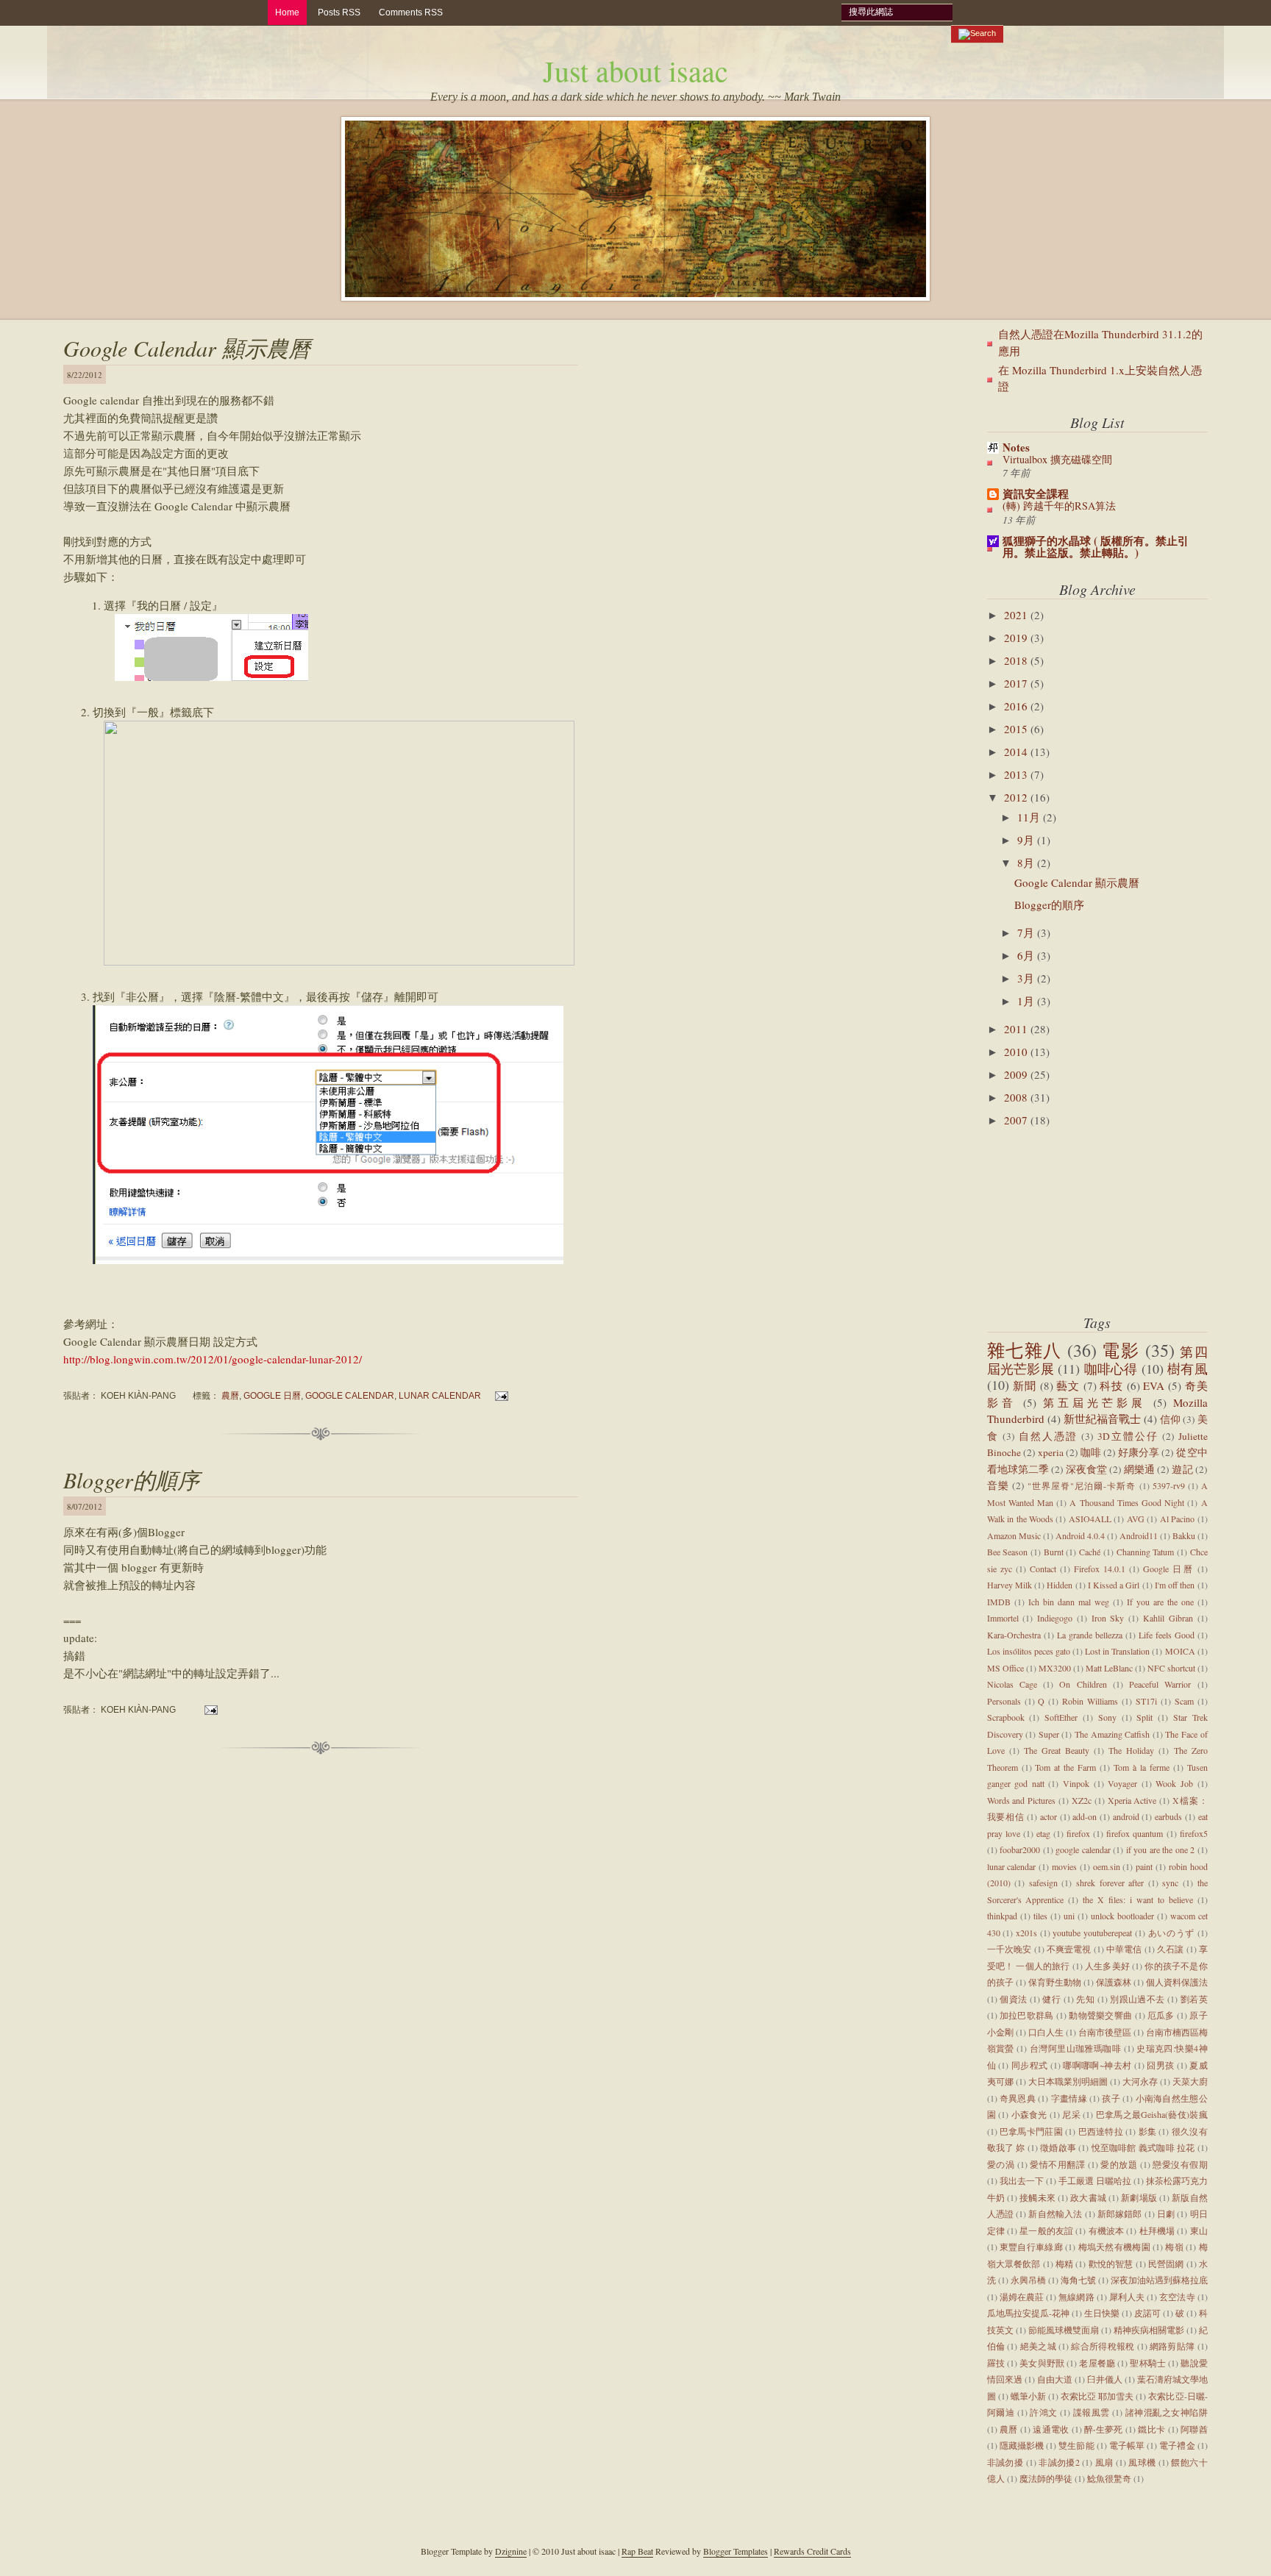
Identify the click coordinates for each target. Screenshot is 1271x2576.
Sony (1107, 1717)
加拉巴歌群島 (1027, 2015)
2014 (1017, 752)
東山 (1199, 2230)
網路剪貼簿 (1172, 2346)
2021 (1017, 615)
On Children (1083, 1684)
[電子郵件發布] (501, 1395)
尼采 (1071, 2114)
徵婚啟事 (1058, 2147)
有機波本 (1107, 2230)
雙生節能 (1076, 2445)
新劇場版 (1139, 2197)
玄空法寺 (1177, 2297)
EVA (1154, 1385)
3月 (1027, 978)
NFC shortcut (1171, 1668)
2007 (1017, 1120)
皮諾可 (1147, 2313)
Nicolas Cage (1012, 1684)
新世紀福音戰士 (1102, 1419)
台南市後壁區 (1105, 2032)
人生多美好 (1107, 1966)
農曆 (230, 1395)
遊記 (1182, 1469)
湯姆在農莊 (1022, 2297)
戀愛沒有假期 (1180, 2164)
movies (1064, 1866)
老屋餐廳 (1097, 2363)
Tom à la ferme (1142, 1767)
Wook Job (1174, 1783)
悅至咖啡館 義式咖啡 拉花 (1143, 2147)
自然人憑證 (1048, 1436)
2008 (1017, 1097)
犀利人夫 (1127, 2297)
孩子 (1111, 2098)
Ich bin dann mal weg (1069, 1602)
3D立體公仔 (1128, 1436)
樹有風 (1188, 1369)
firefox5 (1194, 1833)
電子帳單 (1127, 2445)
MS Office (1005, 1668)
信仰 (1170, 1419)
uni (1069, 1916)
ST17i (1146, 1701)
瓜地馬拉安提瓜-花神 (1028, 2313)
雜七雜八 (1025, 1350)
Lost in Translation (1117, 1651)
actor (1049, 1816)
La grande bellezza (1090, 1635)
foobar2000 (1020, 1849)
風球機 (1142, 2462)
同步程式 (1030, 2065)
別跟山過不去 (1138, 1999)
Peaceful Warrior (1160, 1684)
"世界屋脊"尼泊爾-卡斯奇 (1082, 1485)
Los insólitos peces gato (1029, 1651)
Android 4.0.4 (1080, 1535)
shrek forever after (1110, 1883)
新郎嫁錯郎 (1120, 2213)
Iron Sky (1108, 1618)
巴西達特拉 (1101, 2131)
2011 (1017, 1029)
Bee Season (1008, 1552)
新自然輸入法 (1055, 2213)
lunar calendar (440, 1395)
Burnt (1054, 1552)
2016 (1017, 706)
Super (1049, 1734)
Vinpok (1076, 1783)
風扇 (1104, 2462)
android (1126, 1816)
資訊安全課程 (1036, 493)
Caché (1090, 1552)
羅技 (996, 2363)
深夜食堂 (1086, 1469)
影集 (1148, 2131)
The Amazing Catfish (1112, 1734)
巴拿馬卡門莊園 (1031, 2131)
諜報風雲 (1092, 2412)
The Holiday (1131, 1750)
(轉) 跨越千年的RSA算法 (1059, 506)
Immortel (1003, 1618)
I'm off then (1175, 1585)
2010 (1017, 1052)
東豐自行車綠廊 (1031, 2247)
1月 (1027, 1001)
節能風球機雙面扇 (1064, 2330)
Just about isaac (635, 70)
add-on (1085, 1816)
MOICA (1180, 1651)
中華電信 (1124, 1949)
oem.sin (1107, 1866)
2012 (1017, 797)
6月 (1027, 955)
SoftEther (1061, 1717)
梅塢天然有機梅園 (1114, 2247)
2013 (1017, 774)
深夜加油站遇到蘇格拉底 (1159, 2280)
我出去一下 (1022, 2180)
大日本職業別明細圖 (1068, 2081)
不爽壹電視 (1069, 1949)
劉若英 (1194, 1999)
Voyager (1122, 1783)
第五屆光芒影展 (1095, 1402)
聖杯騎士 (1148, 2363)
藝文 (1068, 1385)
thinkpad (1002, 1916)
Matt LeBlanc (1109, 1668)
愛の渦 (1001, 2164)
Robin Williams (1090, 1701)
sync (1170, 1883)
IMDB (999, 1602)
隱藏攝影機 (1022, 2445)
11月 (1030, 817)
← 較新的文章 (74, 1794)
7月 (1027, 932)
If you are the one (1160, 1602)
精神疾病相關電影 (1149, 2330)
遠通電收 (1051, 2429)
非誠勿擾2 (1059, 2462)
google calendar (350, 1395)
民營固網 (1166, 2263)
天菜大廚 (1190, 2081)
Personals (1004, 1701)
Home (287, 13)
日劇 (1166, 2213)
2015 (1017, 729)
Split (1144, 1717)
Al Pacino (1177, 1519)
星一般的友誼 (1046, 2230)
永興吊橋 (1028, 2280)
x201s (1026, 1933)
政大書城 (1088, 2197)
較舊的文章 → (567, 1794)
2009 (1017, 1074)
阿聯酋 (1194, 2429)
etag (1043, 1833)
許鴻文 (1044, 2412)
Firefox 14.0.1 (1100, 1569)
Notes (1016, 447)
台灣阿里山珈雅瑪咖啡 (1075, 2048)
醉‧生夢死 (1104, 2429)
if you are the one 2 (1161, 1849)
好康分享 (1139, 1452)
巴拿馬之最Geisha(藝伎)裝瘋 (1152, 2114)
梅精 (1064, 2263)
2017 (1017, 683)
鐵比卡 (1151, 2429)
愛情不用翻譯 (1057, 2164)
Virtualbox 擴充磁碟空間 (1057, 459)
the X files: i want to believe (1138, 1899)
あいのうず (1171, 1933)
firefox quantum (1135, 1833)
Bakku (1184, 1535)
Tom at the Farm (1065, 1767)
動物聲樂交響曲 (1100, 2015)
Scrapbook (1006, 1717)
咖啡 (1091, 1452)
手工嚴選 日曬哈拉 (1095, 2180)
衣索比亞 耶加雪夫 (1097, 2396)
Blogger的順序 (131, 1480)
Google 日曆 (272, 1395)
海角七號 (1078, 2280)
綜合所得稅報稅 (1103, 2346)
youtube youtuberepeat (1092, 1933)
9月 (1027, 840)
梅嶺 (1174, 2247)
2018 (1017, 660)
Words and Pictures (1022, 1800)
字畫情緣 (1069, 2098)
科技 (1111, 1385)
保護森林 (1114, 1982)
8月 (1027, 863)
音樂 (998, 1485)
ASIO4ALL (1090, 1519)
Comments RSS (411, 13)
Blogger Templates (736, 2551)
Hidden (1060, 1585)
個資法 (1013, 1999)
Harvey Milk (1010, 1585)
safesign (1043, 1883)
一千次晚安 (1010, 1949)
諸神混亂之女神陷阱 (1167, 2412)
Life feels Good (1167, 1635)
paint (1144, 1866)
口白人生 (1046, 2032)
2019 (1017, 638)
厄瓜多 (1161, 2015)
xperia (1051, 1452)
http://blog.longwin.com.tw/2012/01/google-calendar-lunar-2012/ (213, 1359)
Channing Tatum (1146, 1552)
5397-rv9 (1169, 1485)
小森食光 (1029, 2114)
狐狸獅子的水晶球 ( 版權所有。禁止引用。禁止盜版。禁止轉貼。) (1096, 546)
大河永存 (1140, 2081)
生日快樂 (1102, 2313)
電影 (1121, 1350)
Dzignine (511, 2551)
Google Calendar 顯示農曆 (187, 348)
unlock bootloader (1122, 1916)
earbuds (1168, 1816)
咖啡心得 (1111, 1369)
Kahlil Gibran (1168, 1618)
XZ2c (1082, 1800)
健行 (1051, 1999)
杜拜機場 (1157, 2230)
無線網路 (1076, 2297)
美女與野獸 (1042, 2363)
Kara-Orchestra (1014, 1635)
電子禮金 (1177, 2445)
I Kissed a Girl (1114, 1585)
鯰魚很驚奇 (1109, 2478)
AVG (1136, 1519)
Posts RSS (339, 13)
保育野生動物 (1055, 1982)
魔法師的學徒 (1046, 2478)
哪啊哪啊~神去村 (1097, 2065)
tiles (1040, 1916)
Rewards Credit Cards (812, 2551)
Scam (1184, 1701)
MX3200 (1055, 1668)
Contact (1043, 1569)
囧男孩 (1160, 2065)
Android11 (1139, 1535)
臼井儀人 (1105, 2379)
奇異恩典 (1018, 2098)
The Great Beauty (1057, 1750)
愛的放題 (1119, 2164)
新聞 (1025, 1385)
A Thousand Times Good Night (1127, 1502)
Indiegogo (1055, 1618)
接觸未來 (1037, 2197)
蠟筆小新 (1028, 2396)
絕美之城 (1038, 2346)
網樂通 (1139, 1469)
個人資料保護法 (1177, 1982)
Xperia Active (1132, 1800)
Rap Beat (637, 2551)
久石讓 (1170, 1949)
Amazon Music (1014, 1535)
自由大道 (1055, 2379)
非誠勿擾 (1005, 2462)
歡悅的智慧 (1111, 2263)
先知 (1085, 1999)
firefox (1078, 1833)
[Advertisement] (1061, 1221)
